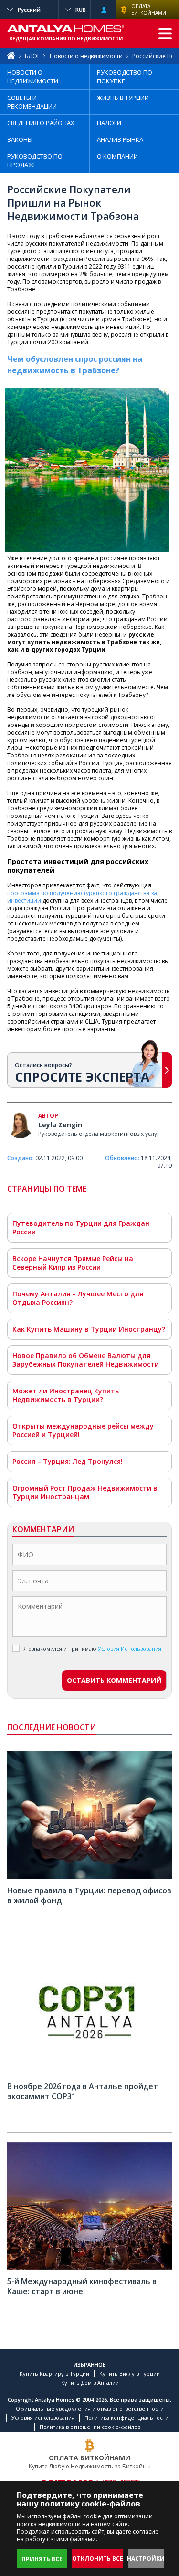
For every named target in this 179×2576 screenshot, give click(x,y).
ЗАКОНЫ (20, 139)
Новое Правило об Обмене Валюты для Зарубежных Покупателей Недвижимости (86, 1360)
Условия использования (43, 2418)
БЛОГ (32, 56)
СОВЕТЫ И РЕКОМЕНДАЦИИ (32, 102)
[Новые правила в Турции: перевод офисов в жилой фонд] (89, 1877)
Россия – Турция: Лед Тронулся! (68, 1461)
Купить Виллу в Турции (130, 2373)
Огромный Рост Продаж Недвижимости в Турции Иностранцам (85, 1492)
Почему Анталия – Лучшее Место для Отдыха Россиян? (78, 1298)
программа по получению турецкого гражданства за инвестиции (82, 897)
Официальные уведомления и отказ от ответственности (90, 2409)
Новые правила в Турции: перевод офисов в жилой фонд (89, 1895)
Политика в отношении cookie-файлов (90, 2427)
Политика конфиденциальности (126, 2418)
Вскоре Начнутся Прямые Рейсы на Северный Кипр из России (73, 1263)
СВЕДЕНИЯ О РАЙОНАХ (41, 123)
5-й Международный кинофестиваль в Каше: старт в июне (82, 2286)
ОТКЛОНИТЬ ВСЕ (98, 2559)
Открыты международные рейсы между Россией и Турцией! (83, 1430)
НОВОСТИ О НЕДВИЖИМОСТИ (33, 77)
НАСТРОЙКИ (146, 2559)
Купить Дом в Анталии (90, 2382)
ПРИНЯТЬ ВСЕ (42, 2559)
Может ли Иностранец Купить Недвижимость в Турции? (66, 1395)
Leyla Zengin (60, 1125)
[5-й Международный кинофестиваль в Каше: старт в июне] (89, 2268)
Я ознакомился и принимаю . (93, 1648)
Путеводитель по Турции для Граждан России (81, 1228)
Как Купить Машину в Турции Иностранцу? (89, 1329)
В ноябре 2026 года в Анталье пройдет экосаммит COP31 (83, 2091)
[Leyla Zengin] (20, 1126)
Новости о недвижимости (86, 56)
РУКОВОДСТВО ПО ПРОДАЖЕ (35, 160)
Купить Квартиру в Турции (54, 2373)
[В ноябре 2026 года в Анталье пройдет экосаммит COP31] (89, 2073)
